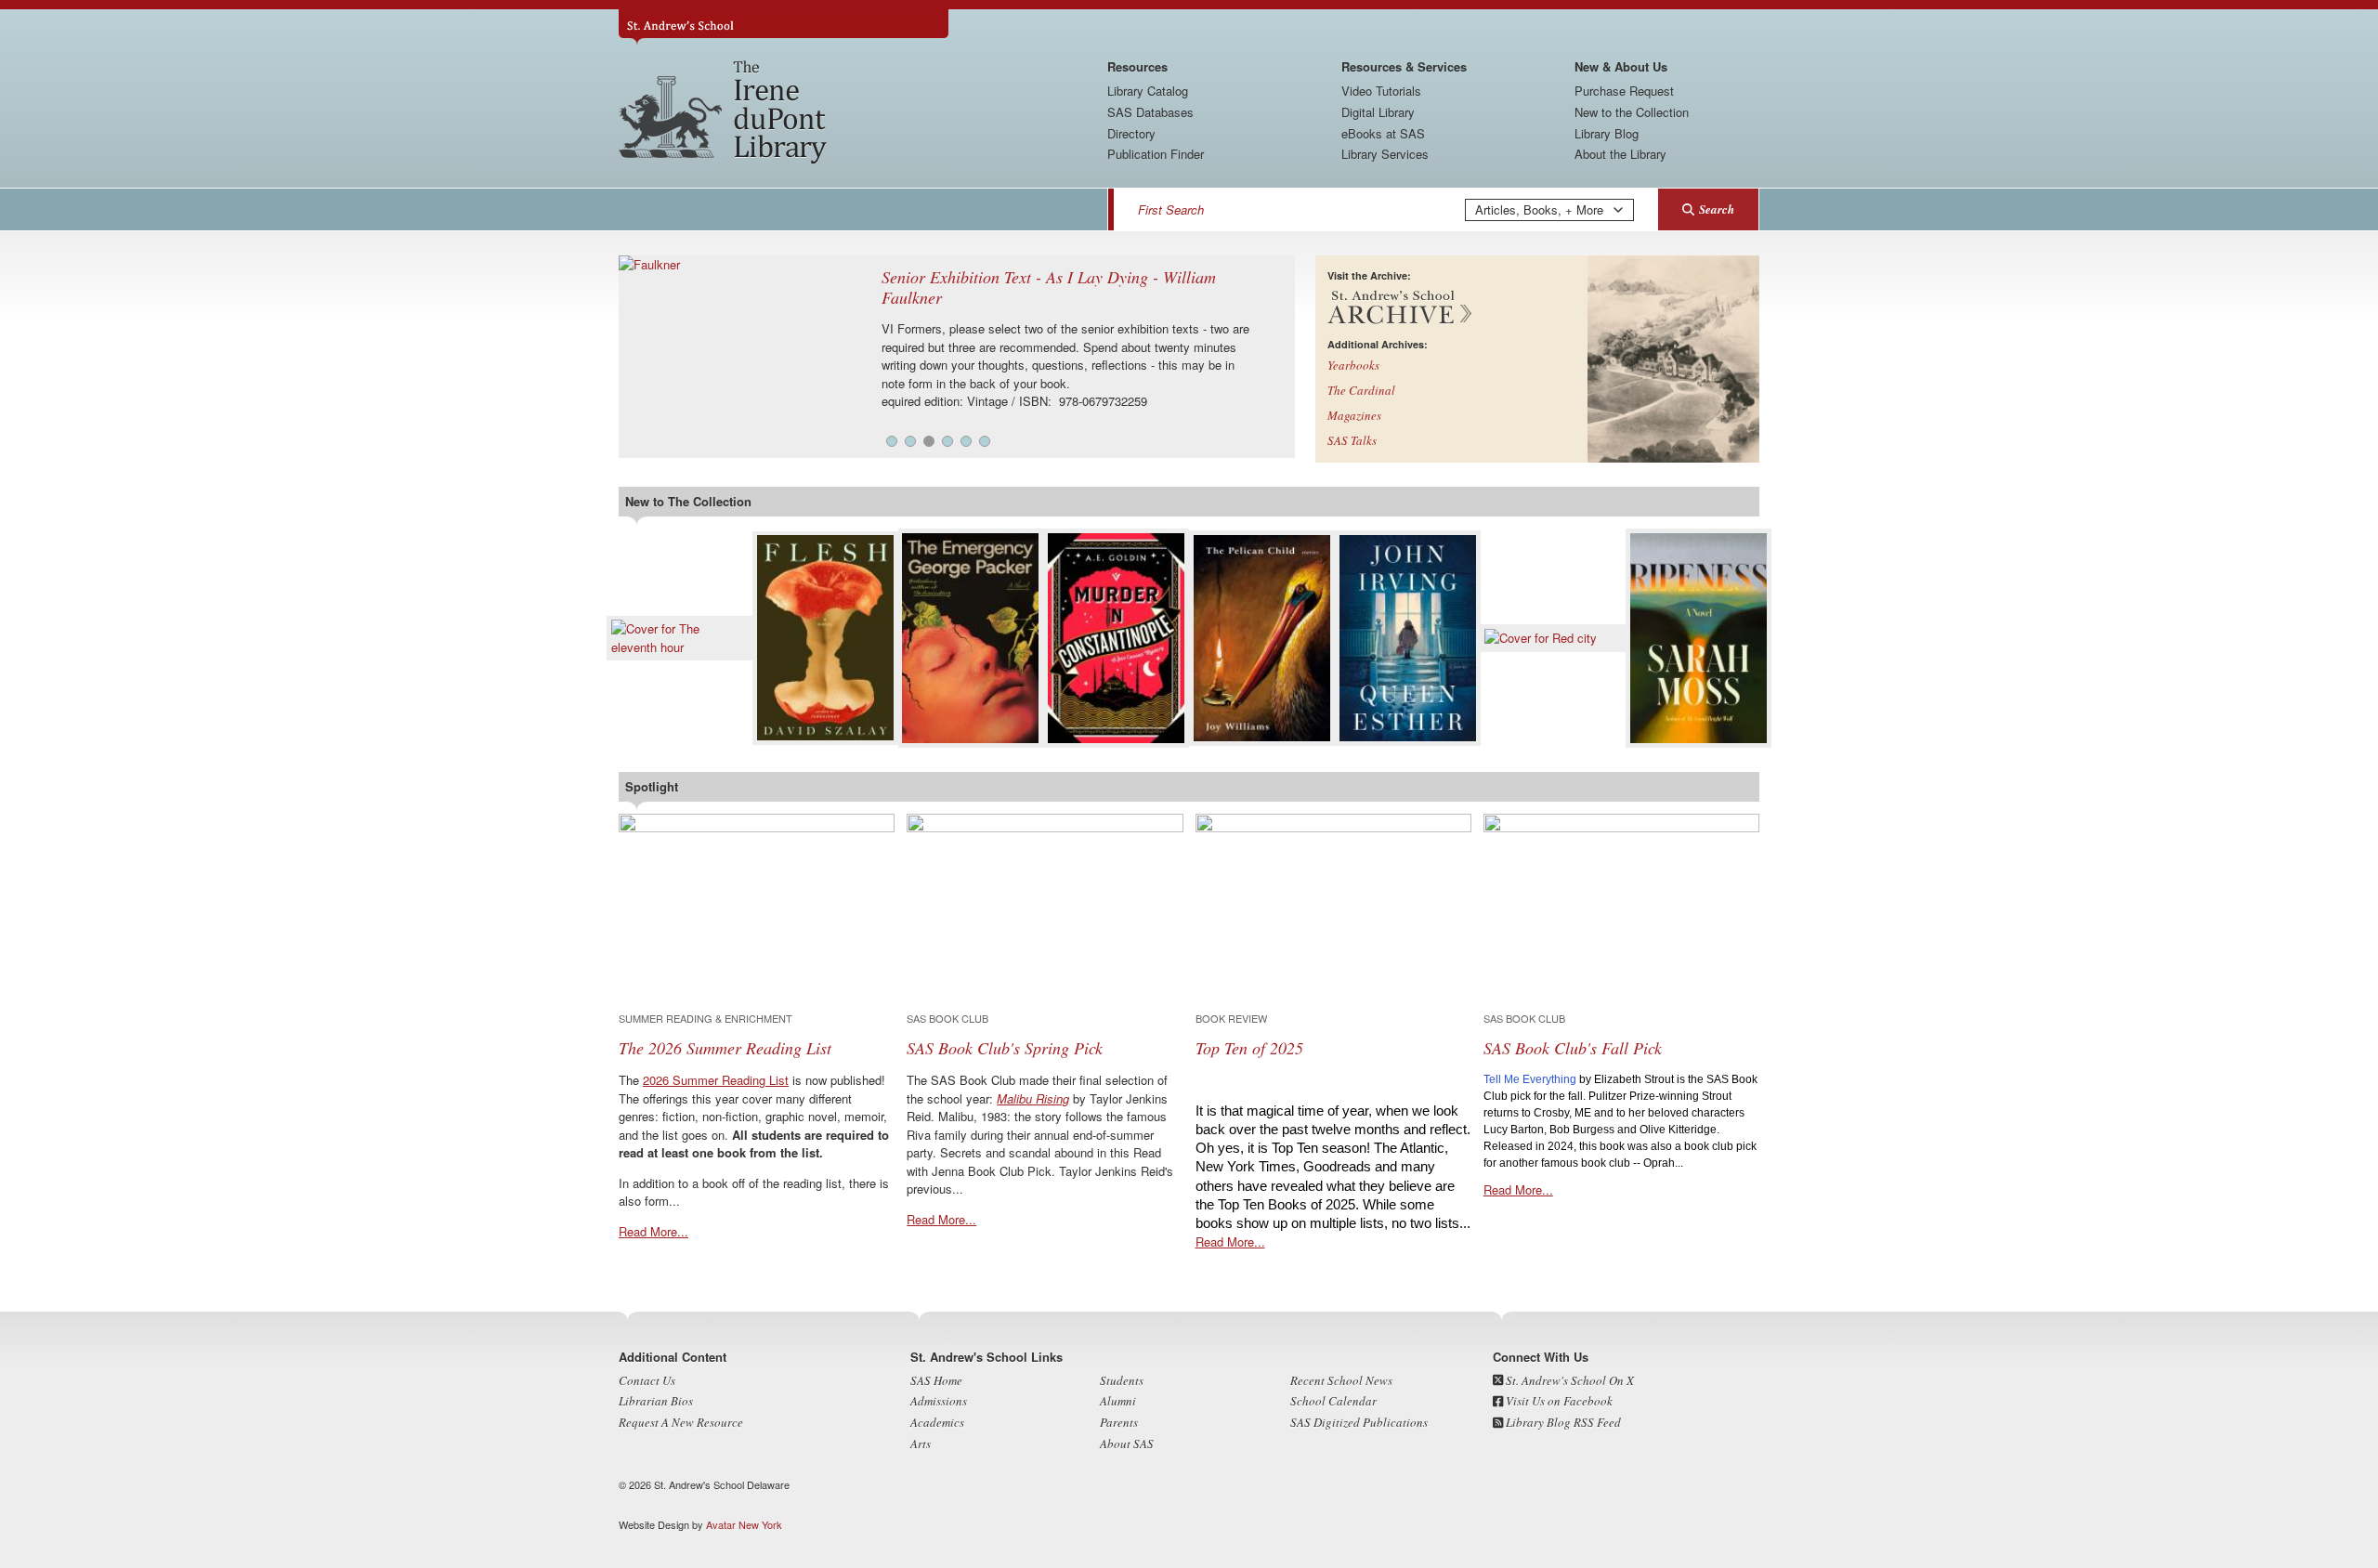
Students (1122, 1380)
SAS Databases (1150, 112)
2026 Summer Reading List (716, 1080)
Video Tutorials (1381, 91)
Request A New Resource (681, 1422)
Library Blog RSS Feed (1562, 1422)
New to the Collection (1632, 112)
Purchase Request (1624, 91)
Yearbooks (1353, 365)
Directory (1131, 133)
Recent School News (1341, 1380)
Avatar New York (744, 1524)
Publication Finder (1156, 154)
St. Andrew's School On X (1568, 1380)
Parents (1119, 1422)
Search (1717, 209)
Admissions (939, 1401)
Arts (921, 1444)
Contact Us (647, 1380)
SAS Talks (1352, 440)
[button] (892, 441)
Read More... (653, 1231)
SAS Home (936, 1380)
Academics (937, 1422)
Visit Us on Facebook (1558, 1401)
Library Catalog (1148, 91)
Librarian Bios (656, 1401)
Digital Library (1378, 112)
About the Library (1620, 154)
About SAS (1127, 1444)
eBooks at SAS (1383, 133)
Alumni (1118, 1401)
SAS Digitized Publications (1359, 1422)
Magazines (1354, 415)
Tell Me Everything (1530, 1079)
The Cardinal (1361, 390)
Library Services (1385, 154)
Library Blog (1607, 133)
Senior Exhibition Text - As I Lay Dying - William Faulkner (1049, 287)
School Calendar (1333, 1401)
